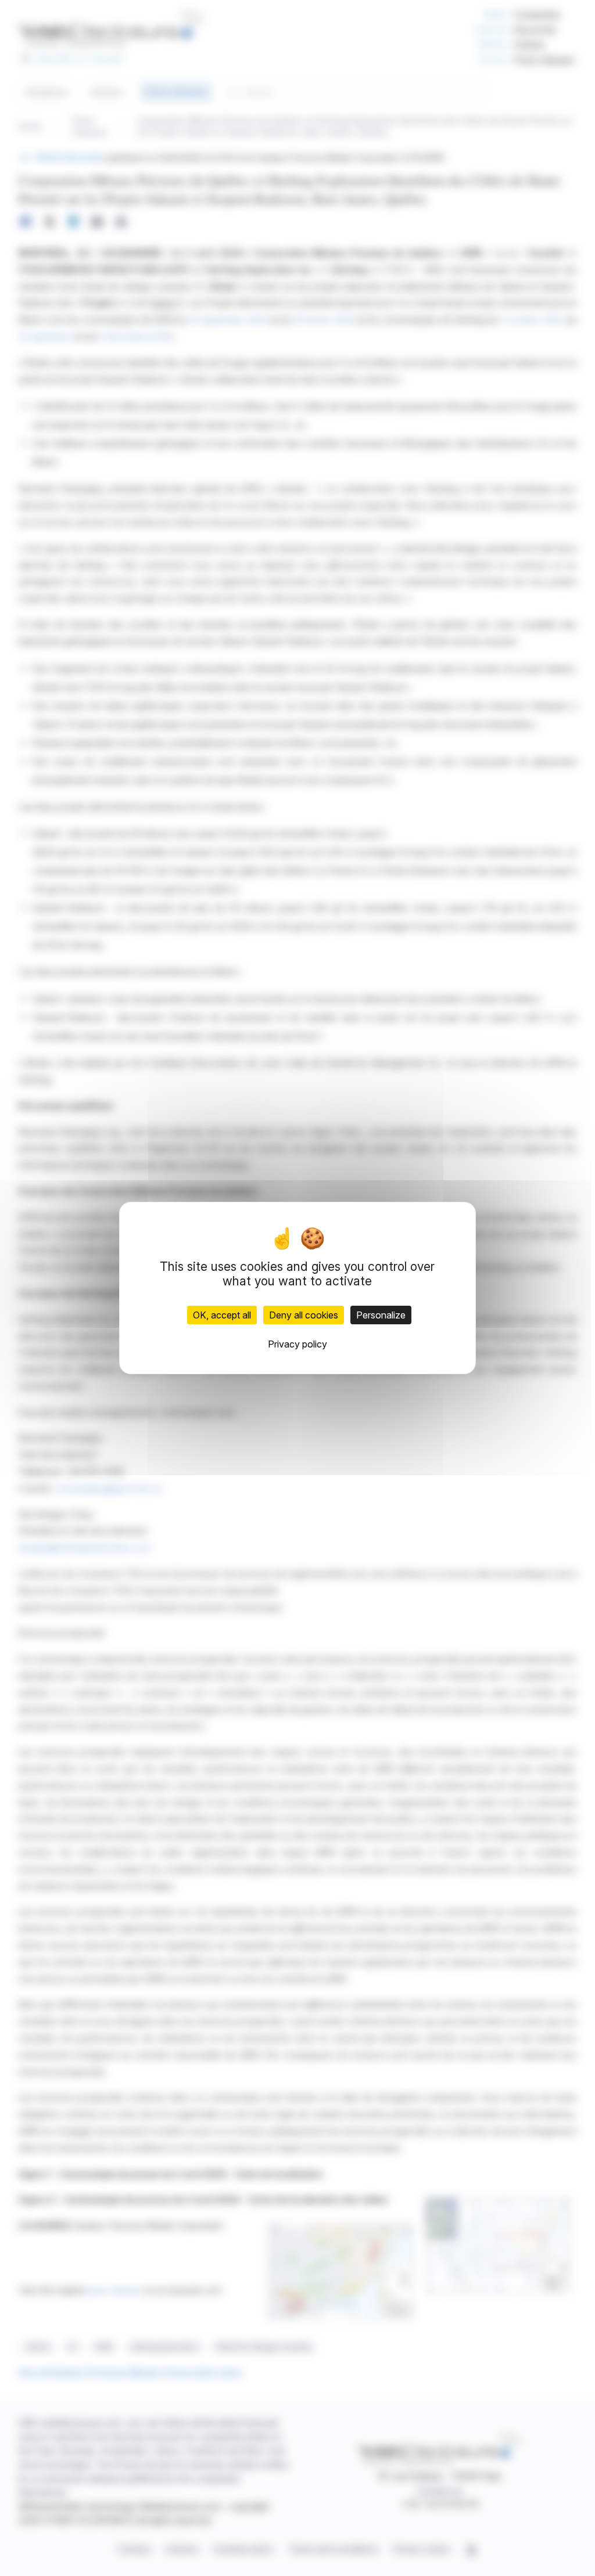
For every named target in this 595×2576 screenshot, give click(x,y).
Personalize (381, 1315)
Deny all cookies (304, 1315)
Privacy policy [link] (297, 1344)
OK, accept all (222, 1315)
